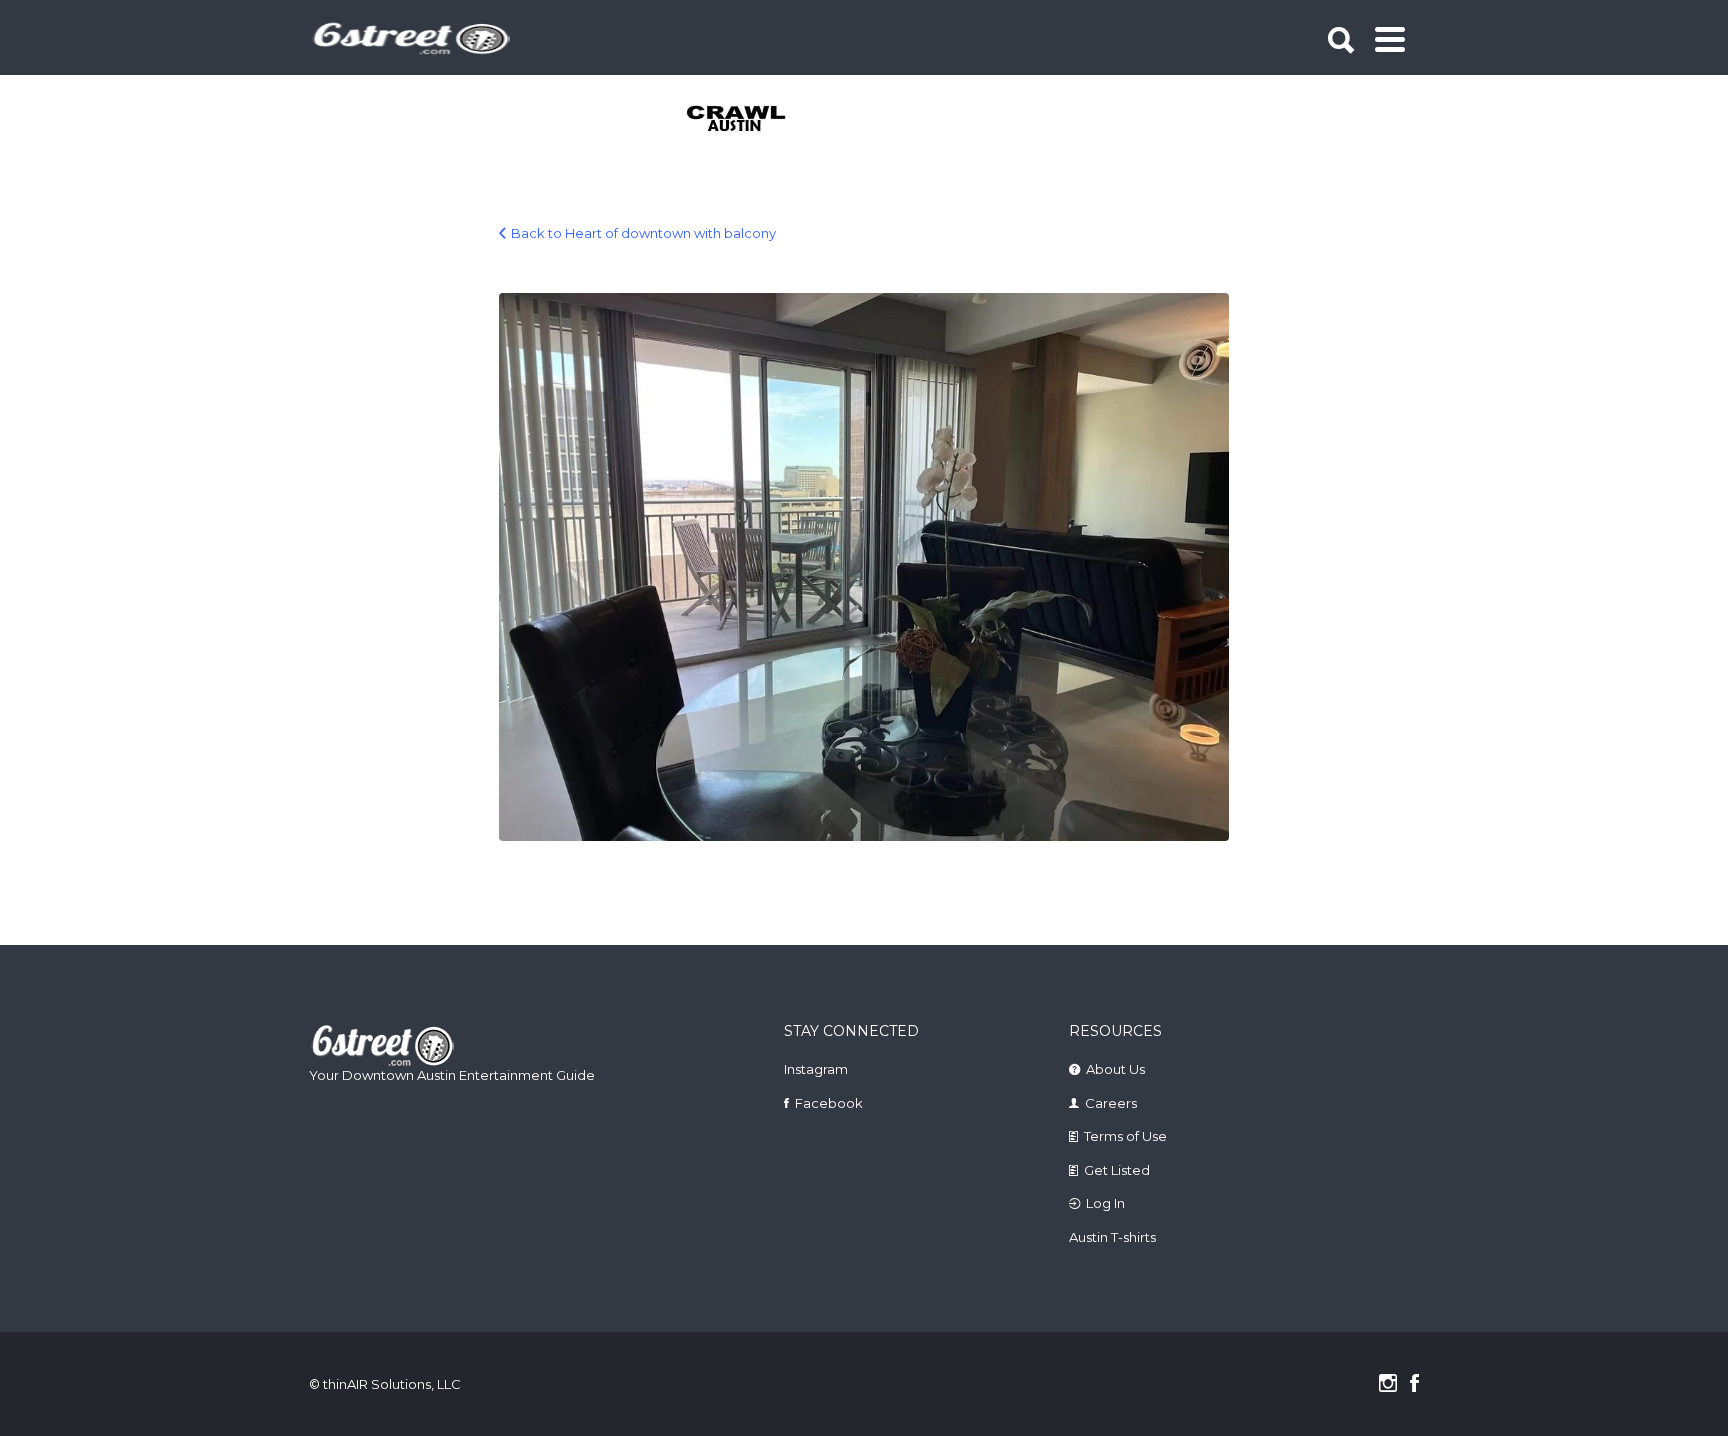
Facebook (829, 1103)
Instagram (816, 1069)
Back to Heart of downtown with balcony (643, 233)
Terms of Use (1125, 1136)
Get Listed (1117, 1170)
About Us (1115, 1069)
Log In (1105, 1203)
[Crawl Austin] (747, 120)
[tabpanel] (747, 120)
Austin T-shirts (1112, 1237)
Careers (1111, 1103)
